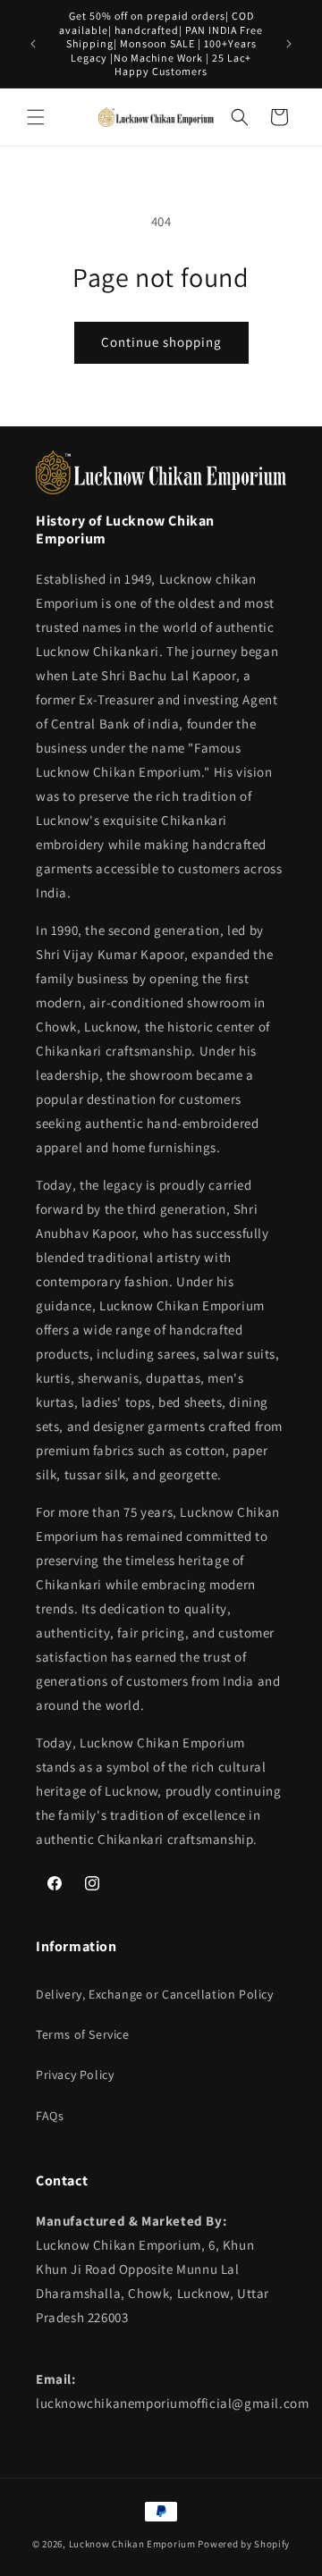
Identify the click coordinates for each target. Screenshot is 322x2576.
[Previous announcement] (33, 44)
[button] (36, 117)
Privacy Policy (75, 2075)
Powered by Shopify (244, 2544)
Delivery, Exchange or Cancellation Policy (155, 1994)
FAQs (50, 2116)
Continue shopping (161, 342)
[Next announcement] (289, 44)
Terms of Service (83, 2034)
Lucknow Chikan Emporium (132, 2544)
